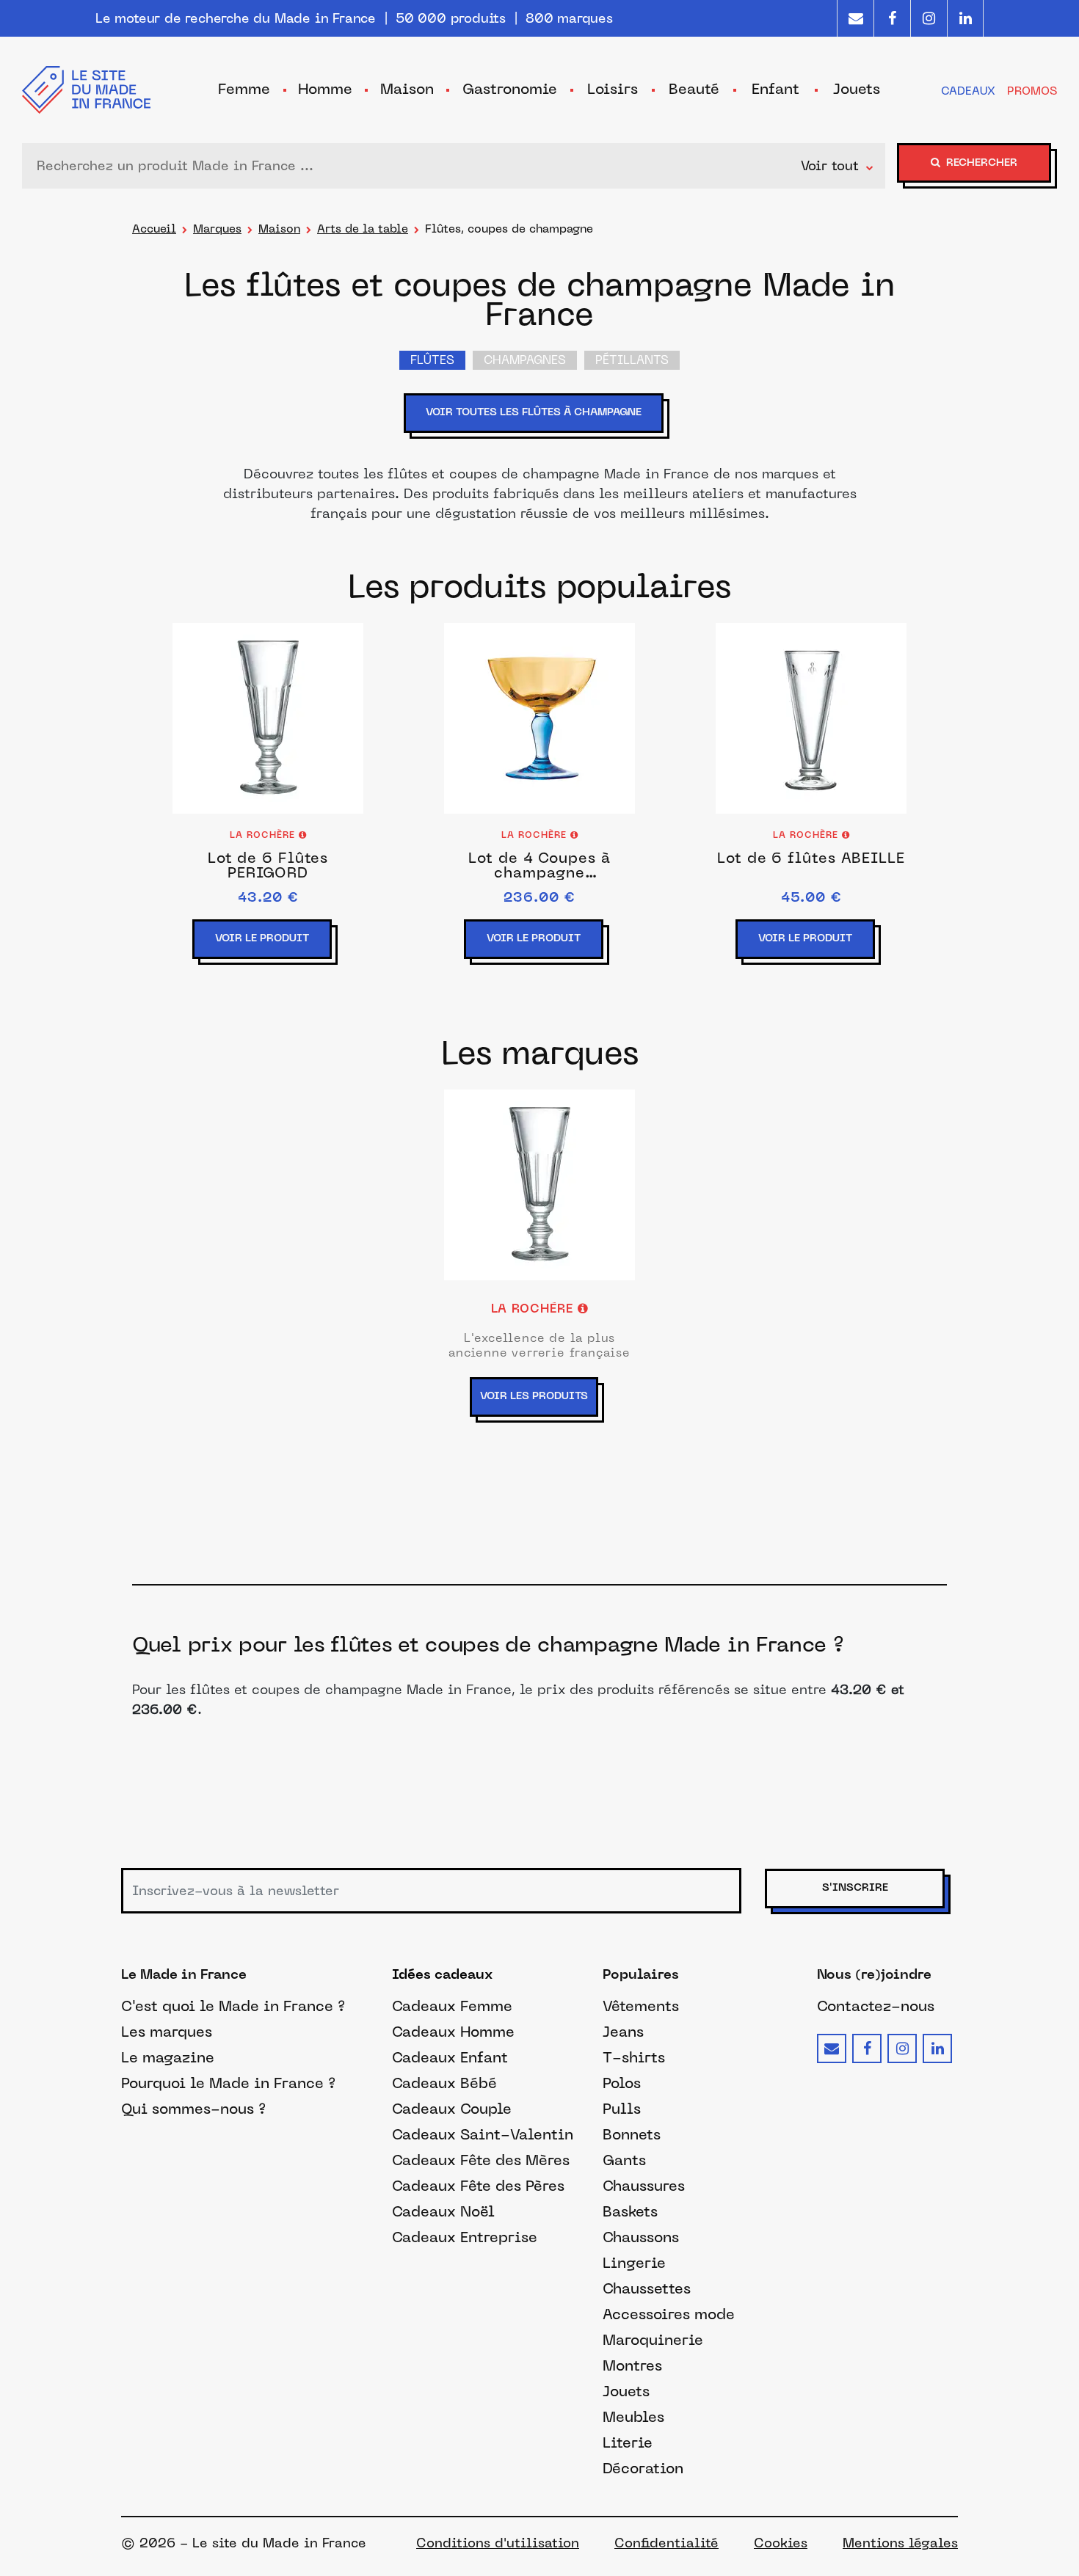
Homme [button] (325, 89)
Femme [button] (244, 89)
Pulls (622, 2109)
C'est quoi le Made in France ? (233, 2006)
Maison (279, 229)
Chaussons (641, 2237)
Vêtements (641, 2006)
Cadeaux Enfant (450, 2057)
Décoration (643, 2468)
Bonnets (632, 2134)
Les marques (167, 2032)
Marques (217, 229)
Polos (622, 2083)
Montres (632, 2365)
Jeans (623, 2032)
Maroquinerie (653, 2340)
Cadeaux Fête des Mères (481, 2160)
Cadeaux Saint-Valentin (483, 2134)
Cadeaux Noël (443, 2211)
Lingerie (634, 2263)
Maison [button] (407, 89)
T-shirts (634, 2057)
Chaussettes (647, 2288)
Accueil (154, 229)
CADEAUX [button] (968, 91)
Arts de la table (363, 229)
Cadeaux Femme (452, 2006)
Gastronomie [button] (510, 89)
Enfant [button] (775, 89)
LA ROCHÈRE (264, 836)
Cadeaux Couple (452, 2109)
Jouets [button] (857, 89)
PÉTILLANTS (632, 361)
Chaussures (644, 2186)
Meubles (633, 2417)
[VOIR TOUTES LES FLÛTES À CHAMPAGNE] (539, 434)
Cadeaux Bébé (444, 2083)
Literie (628, 2442)
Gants (624, 2160)
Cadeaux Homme (453, 2032)
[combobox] (415, 166)
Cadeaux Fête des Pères (478, 2186)
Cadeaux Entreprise (465, 2237)
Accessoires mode (669, 2314)
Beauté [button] (694, 89)
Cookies (781, 2543)
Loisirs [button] (613, 89)
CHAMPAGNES (525, 361)
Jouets (626, 2391)
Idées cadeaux (442, 1975)
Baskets (630, 2211)
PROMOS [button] (1032, 91)
